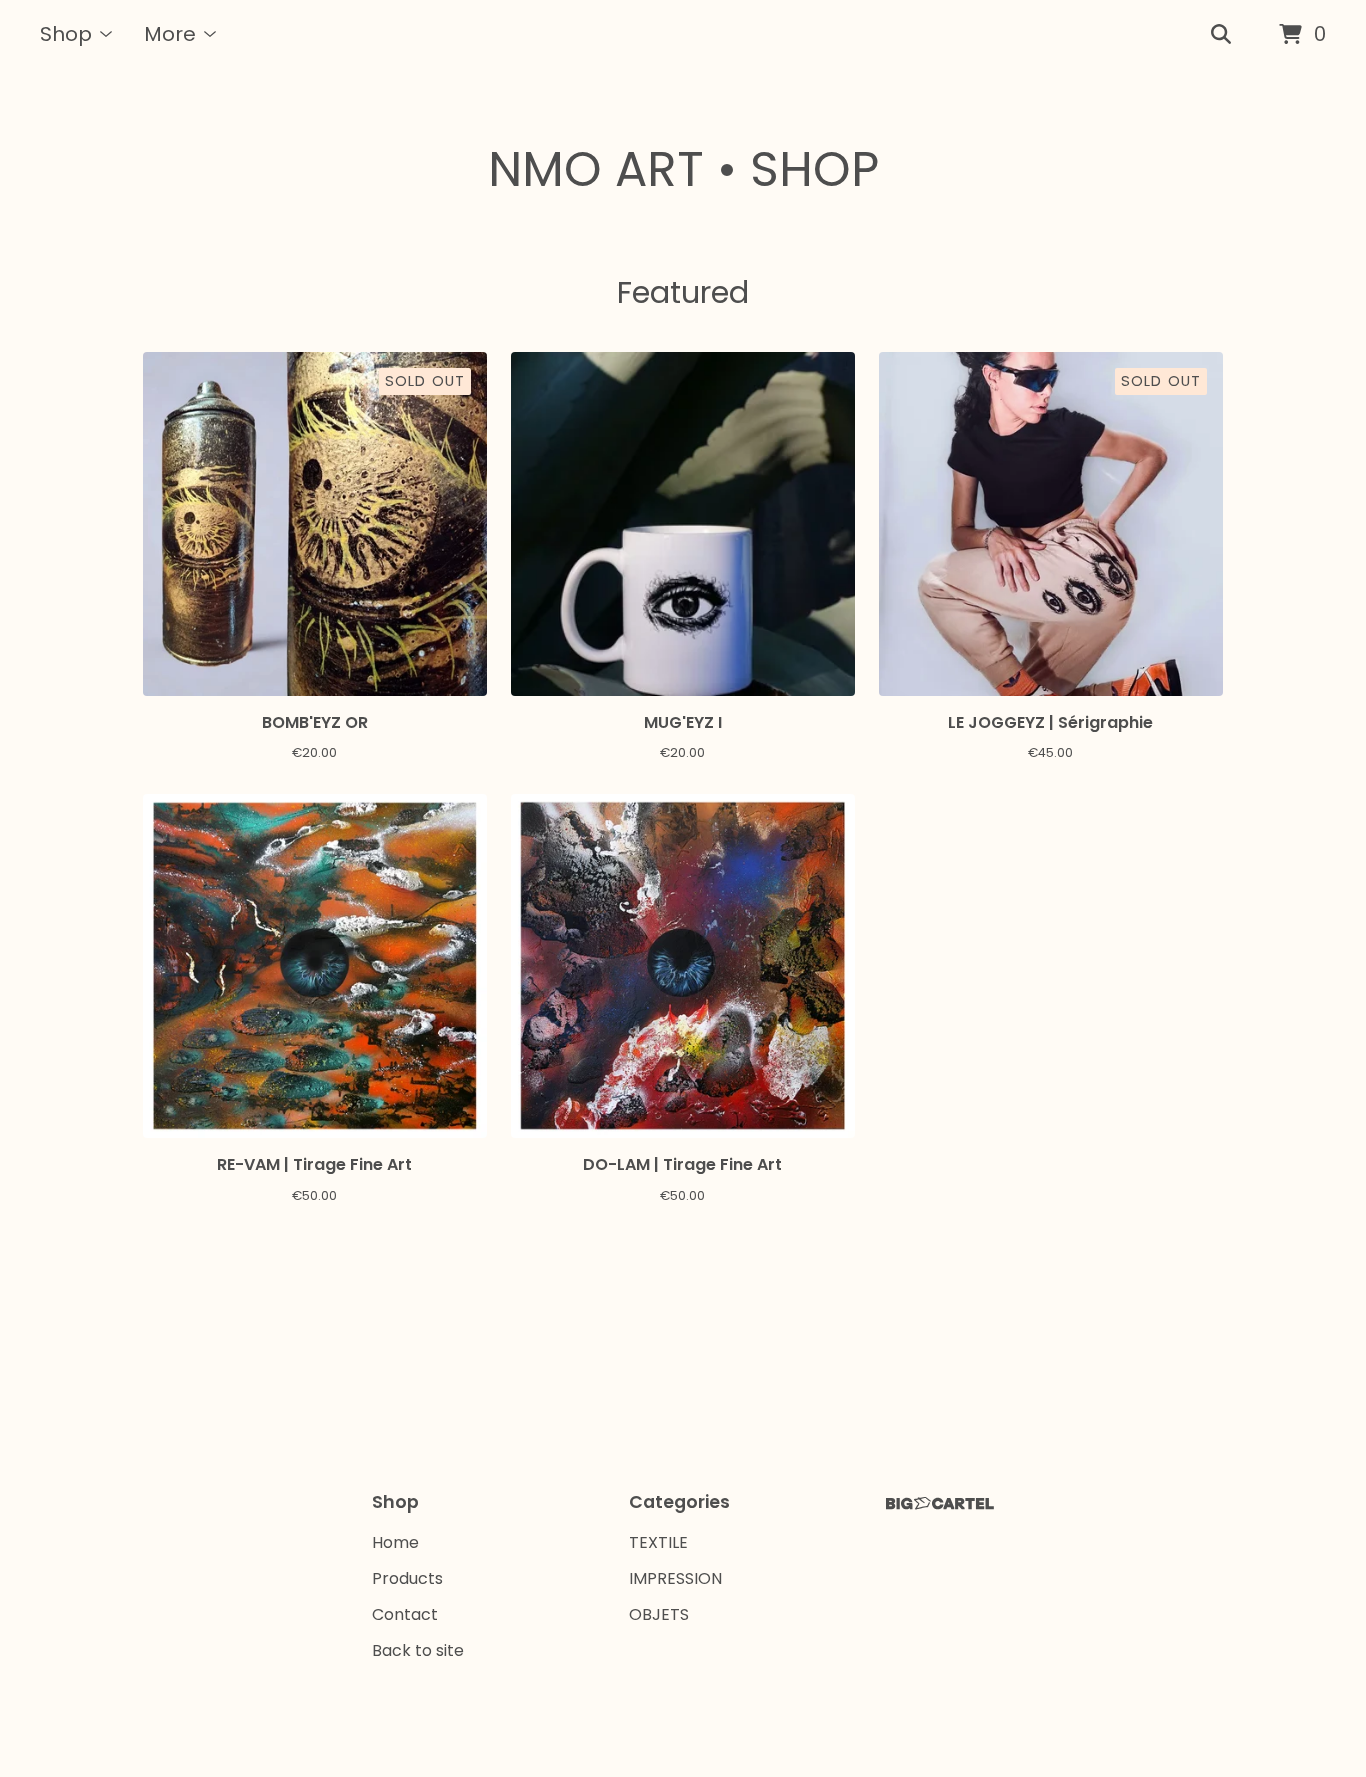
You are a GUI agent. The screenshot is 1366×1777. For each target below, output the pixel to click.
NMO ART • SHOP (683, 169)
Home (395, 1542)
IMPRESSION (675, 1578)
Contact (405, 1614)
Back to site (418, 1650)
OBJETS (659, 1614)
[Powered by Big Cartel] (940, 1503)
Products (407, 1578)
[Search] (1221, 35)
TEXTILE (658, 1542)
